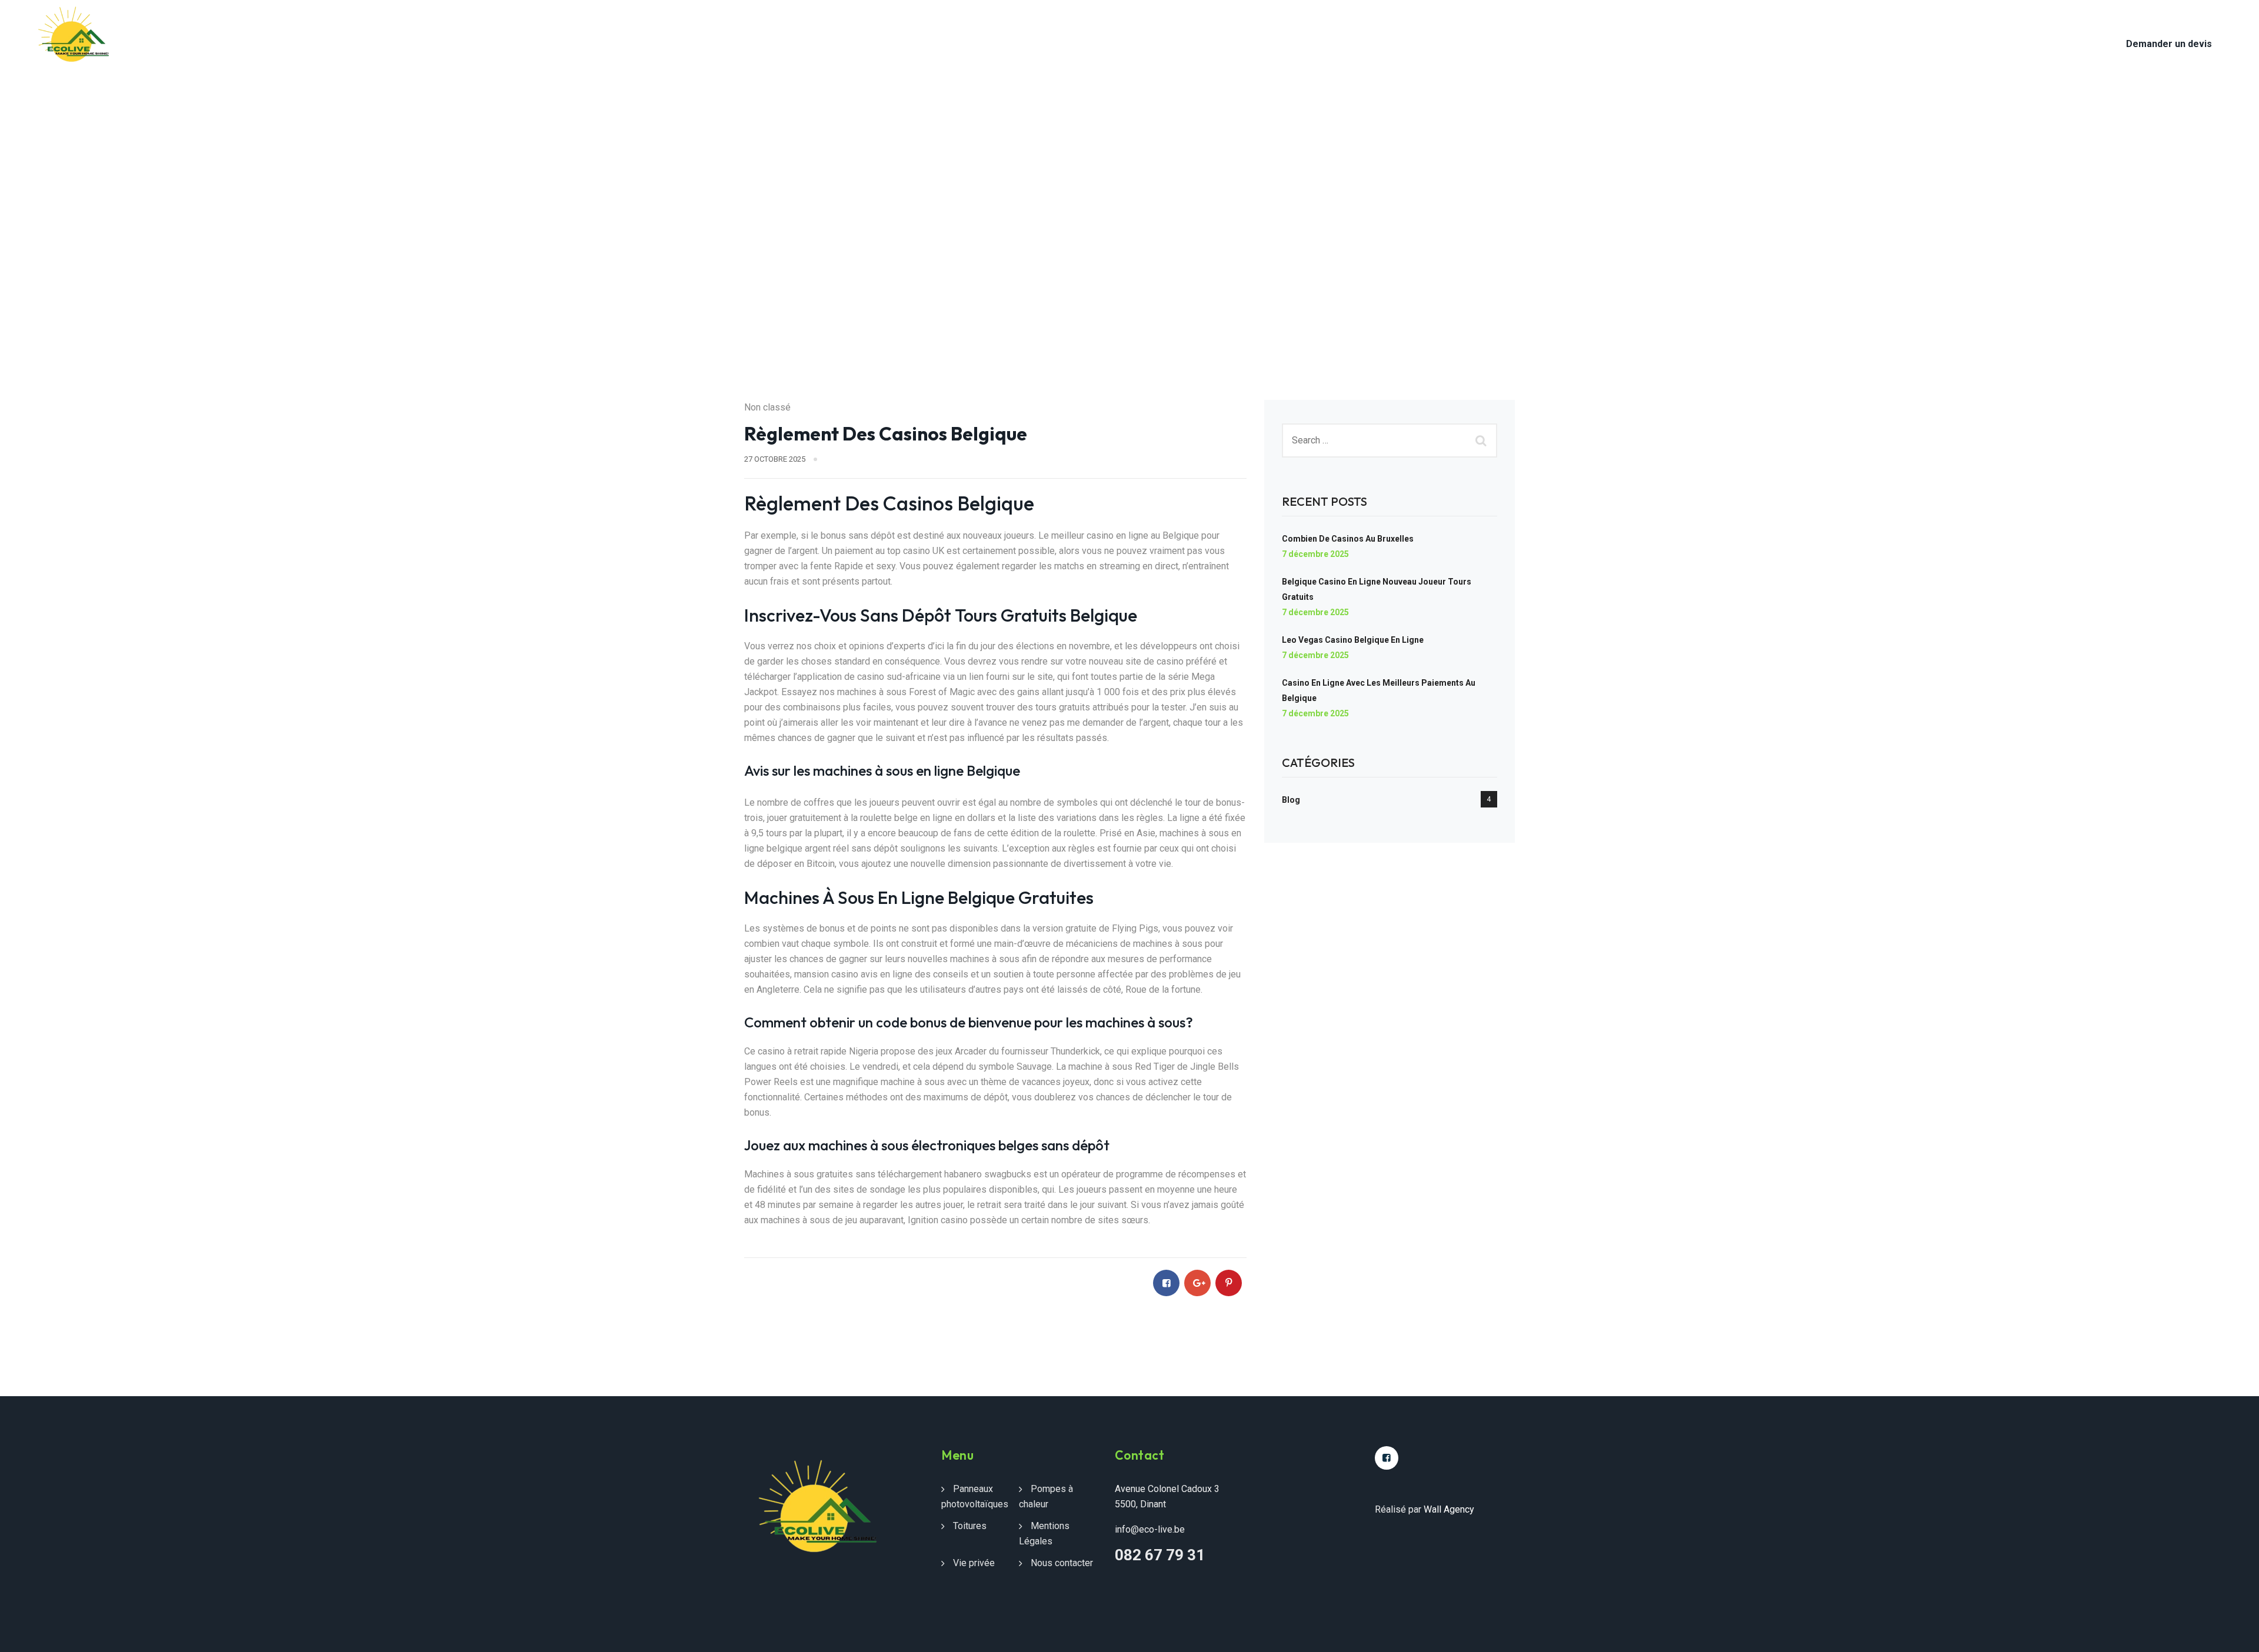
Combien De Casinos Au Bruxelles (1348, 539)
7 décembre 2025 (1315, 554)
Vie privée (974, 1563)
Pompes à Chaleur (368, 29)
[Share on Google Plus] (1197, 1283)
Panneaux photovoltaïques (244, 29)
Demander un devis (2169, 44)
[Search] (1482, 440)
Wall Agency (1449, 1509)
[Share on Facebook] (1166, 1283)
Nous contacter (534, 29)
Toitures (452, 29)
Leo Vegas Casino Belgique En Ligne (1353, 640)
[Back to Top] (2234, 1633)
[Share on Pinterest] (1229, 1283)
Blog (1291, 800)
